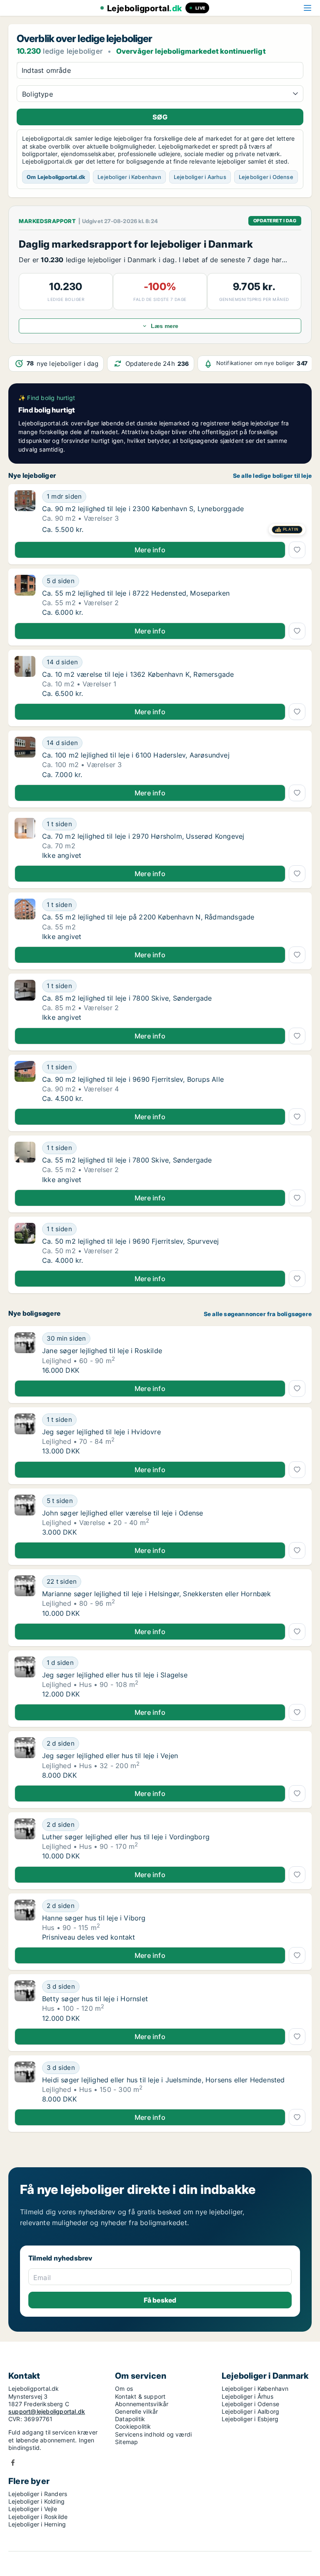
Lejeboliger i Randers (38, 2494)
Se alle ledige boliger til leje (272, 476)
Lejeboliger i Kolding (36, 2501)
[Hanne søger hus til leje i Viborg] (25, 1920)
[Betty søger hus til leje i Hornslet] (25, 2001)
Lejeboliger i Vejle (33, 2509)
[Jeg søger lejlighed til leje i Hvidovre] (25, 1434)
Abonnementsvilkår (142, 2404)
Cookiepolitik (133, 2426)
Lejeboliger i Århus (247, 2396)
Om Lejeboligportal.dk (56, 177)
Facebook (13, 2463)
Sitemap (126, 2442)
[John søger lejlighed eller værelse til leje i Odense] (25, 1515)
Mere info (150, 550)
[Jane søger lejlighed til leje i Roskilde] (25, 1353)
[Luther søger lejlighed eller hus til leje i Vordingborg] (25, 1839)
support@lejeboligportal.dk (47, 2411)
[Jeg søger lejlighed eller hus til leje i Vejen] (25, 1758)
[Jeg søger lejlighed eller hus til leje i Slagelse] (25, 1677)
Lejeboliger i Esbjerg (250, 2419)
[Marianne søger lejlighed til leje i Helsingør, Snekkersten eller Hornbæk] (25, 1596)
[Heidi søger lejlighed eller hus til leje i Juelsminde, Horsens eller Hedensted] (25, 2082)
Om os (124, 2388)
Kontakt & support (140, 2396)
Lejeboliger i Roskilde (38, 2517)
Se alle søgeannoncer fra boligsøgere (258, 1314)
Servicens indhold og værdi (153, 2434)
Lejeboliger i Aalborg (250, 2411)
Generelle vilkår (136, 2411)
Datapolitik (130, 2419)
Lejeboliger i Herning (37, 2524)
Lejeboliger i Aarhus (200, 177)
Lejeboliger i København (129, 177)
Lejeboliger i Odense (266, 177)
